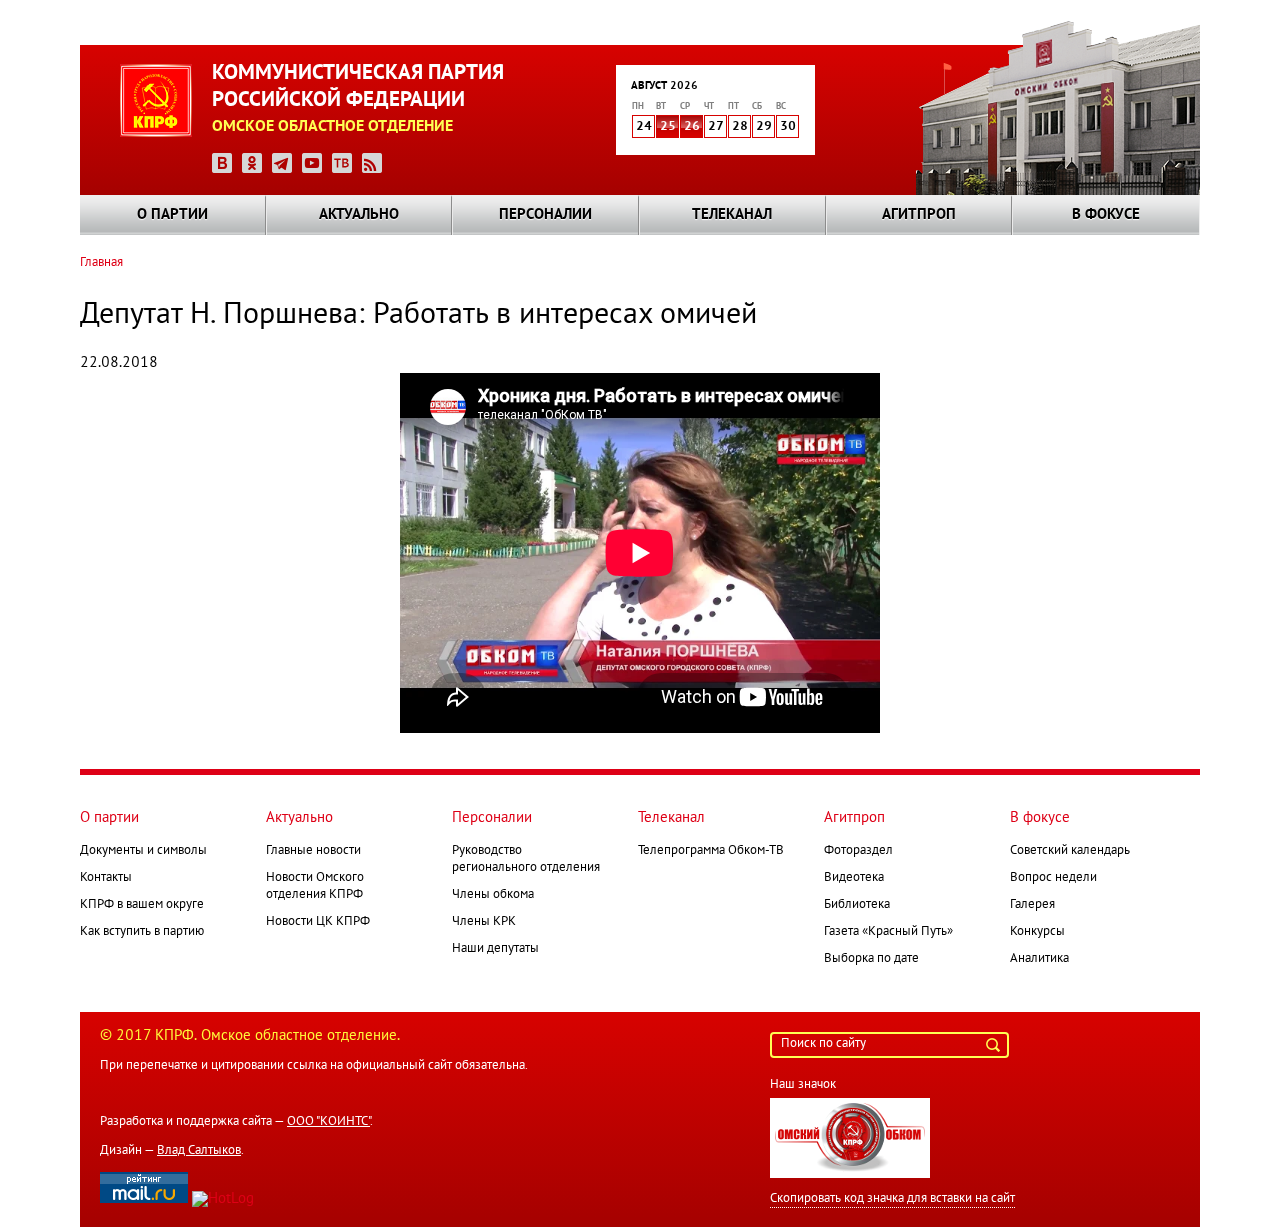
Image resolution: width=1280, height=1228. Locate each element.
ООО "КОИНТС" (328, 1122)
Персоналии (545, 215)
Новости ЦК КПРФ (318, 922)
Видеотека (854, 878)
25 (668, 127)
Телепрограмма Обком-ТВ (711, 851)
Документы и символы (143, 851)
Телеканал (732, 215)
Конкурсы (1037, 932)
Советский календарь (1070, 851)
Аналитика (1039, 959)
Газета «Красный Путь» (888, 932)
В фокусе (1106, 215)
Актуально (359, 215)
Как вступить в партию (142, 932)
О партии (172, 215)
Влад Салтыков (199, 1151)
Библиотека (857, 905)
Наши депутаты (495, 949)
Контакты (106, 878)
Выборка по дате (871, 959)
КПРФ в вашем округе (142, 905)
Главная (101, 263)
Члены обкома (493, 895)
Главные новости (313, 851)
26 (692, 127)
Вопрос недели (1053, 878)
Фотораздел (858, 851)
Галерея (1032, 905)
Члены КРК (484, 922)
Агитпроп (919, 215)
